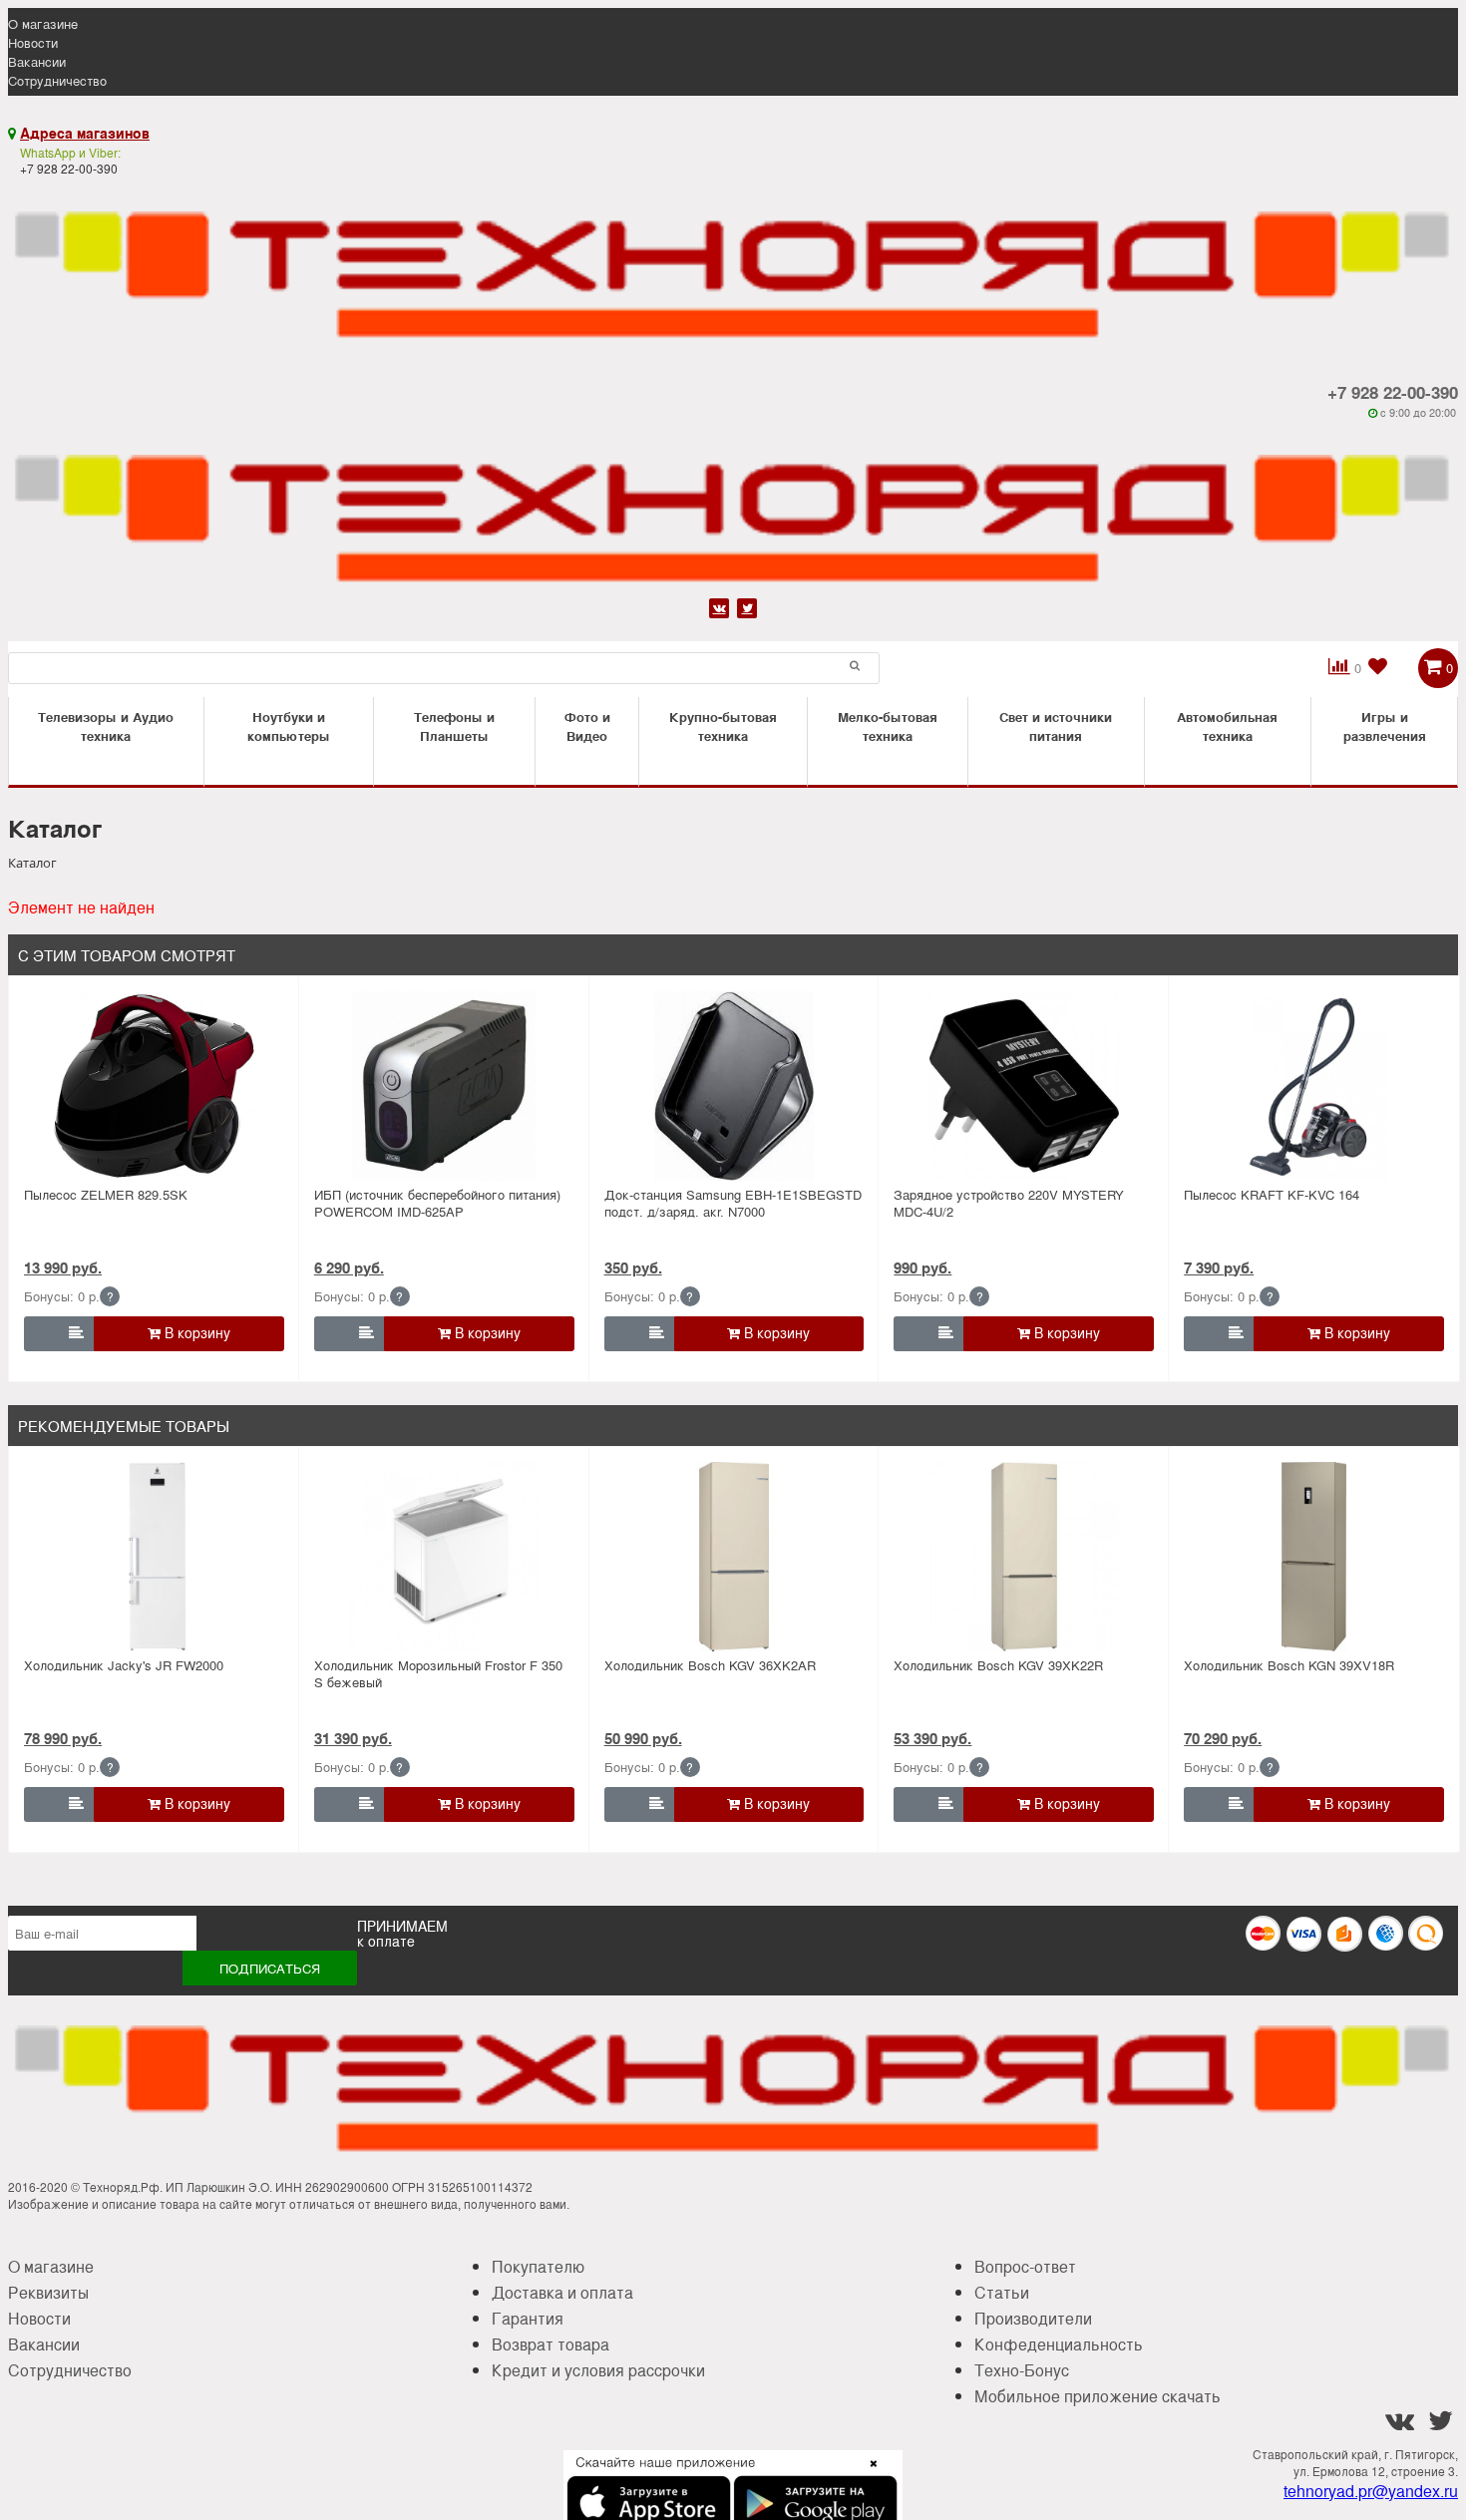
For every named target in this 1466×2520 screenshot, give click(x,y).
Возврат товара (550, 2344)
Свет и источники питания (1056, 726)
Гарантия (528, 2318)
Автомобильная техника (1227, 726)
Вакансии (37, 61)
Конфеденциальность (1059, 2344)
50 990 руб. (643, 1738)
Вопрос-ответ (1025, 2266)
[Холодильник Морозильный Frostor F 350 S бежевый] (444, 1557)
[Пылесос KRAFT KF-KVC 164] (1314, 1086)
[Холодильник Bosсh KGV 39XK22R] (1024, 1557)
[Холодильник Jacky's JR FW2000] (154, 1557)
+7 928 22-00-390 (1393, 392)
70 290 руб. (1223, 1738)
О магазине (43, 23)
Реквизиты (48, 2292)
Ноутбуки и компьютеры (289, 726)
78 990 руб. (63, 1738)
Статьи (1002, 2292)
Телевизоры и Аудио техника (106, 726)
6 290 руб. (349, 1267)
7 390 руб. (1219, 1267)
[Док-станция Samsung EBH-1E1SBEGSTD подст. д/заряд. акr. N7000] (734, 1086)
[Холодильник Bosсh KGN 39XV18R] (1314, 1557)
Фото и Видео (587, 726)
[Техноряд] (733, 506)
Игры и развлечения (1385, 726)
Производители (1033, 2318)
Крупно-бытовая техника (723, 726)
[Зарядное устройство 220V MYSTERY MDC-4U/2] (1024, 1086)
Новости (33, 42)
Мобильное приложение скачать (1098, 2396)
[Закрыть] (868, 2475)
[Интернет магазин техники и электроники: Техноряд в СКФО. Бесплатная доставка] (733, 263)
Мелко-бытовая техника (888, 726)
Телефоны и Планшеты (454, 726)
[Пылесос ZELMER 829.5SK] (154, 1086)
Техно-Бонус (1022, 2370)
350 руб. (633, 1267)
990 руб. (922, 1267)
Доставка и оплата (562, 2292)
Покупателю (538, 2266)
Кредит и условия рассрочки (598, 2370)
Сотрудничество (57, 80)
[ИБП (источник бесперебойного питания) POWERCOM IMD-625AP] (444, 1086)
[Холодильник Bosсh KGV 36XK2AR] (734, 1557)
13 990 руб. (63, 1267)
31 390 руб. (353, 1738)
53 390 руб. (932, 1738)
